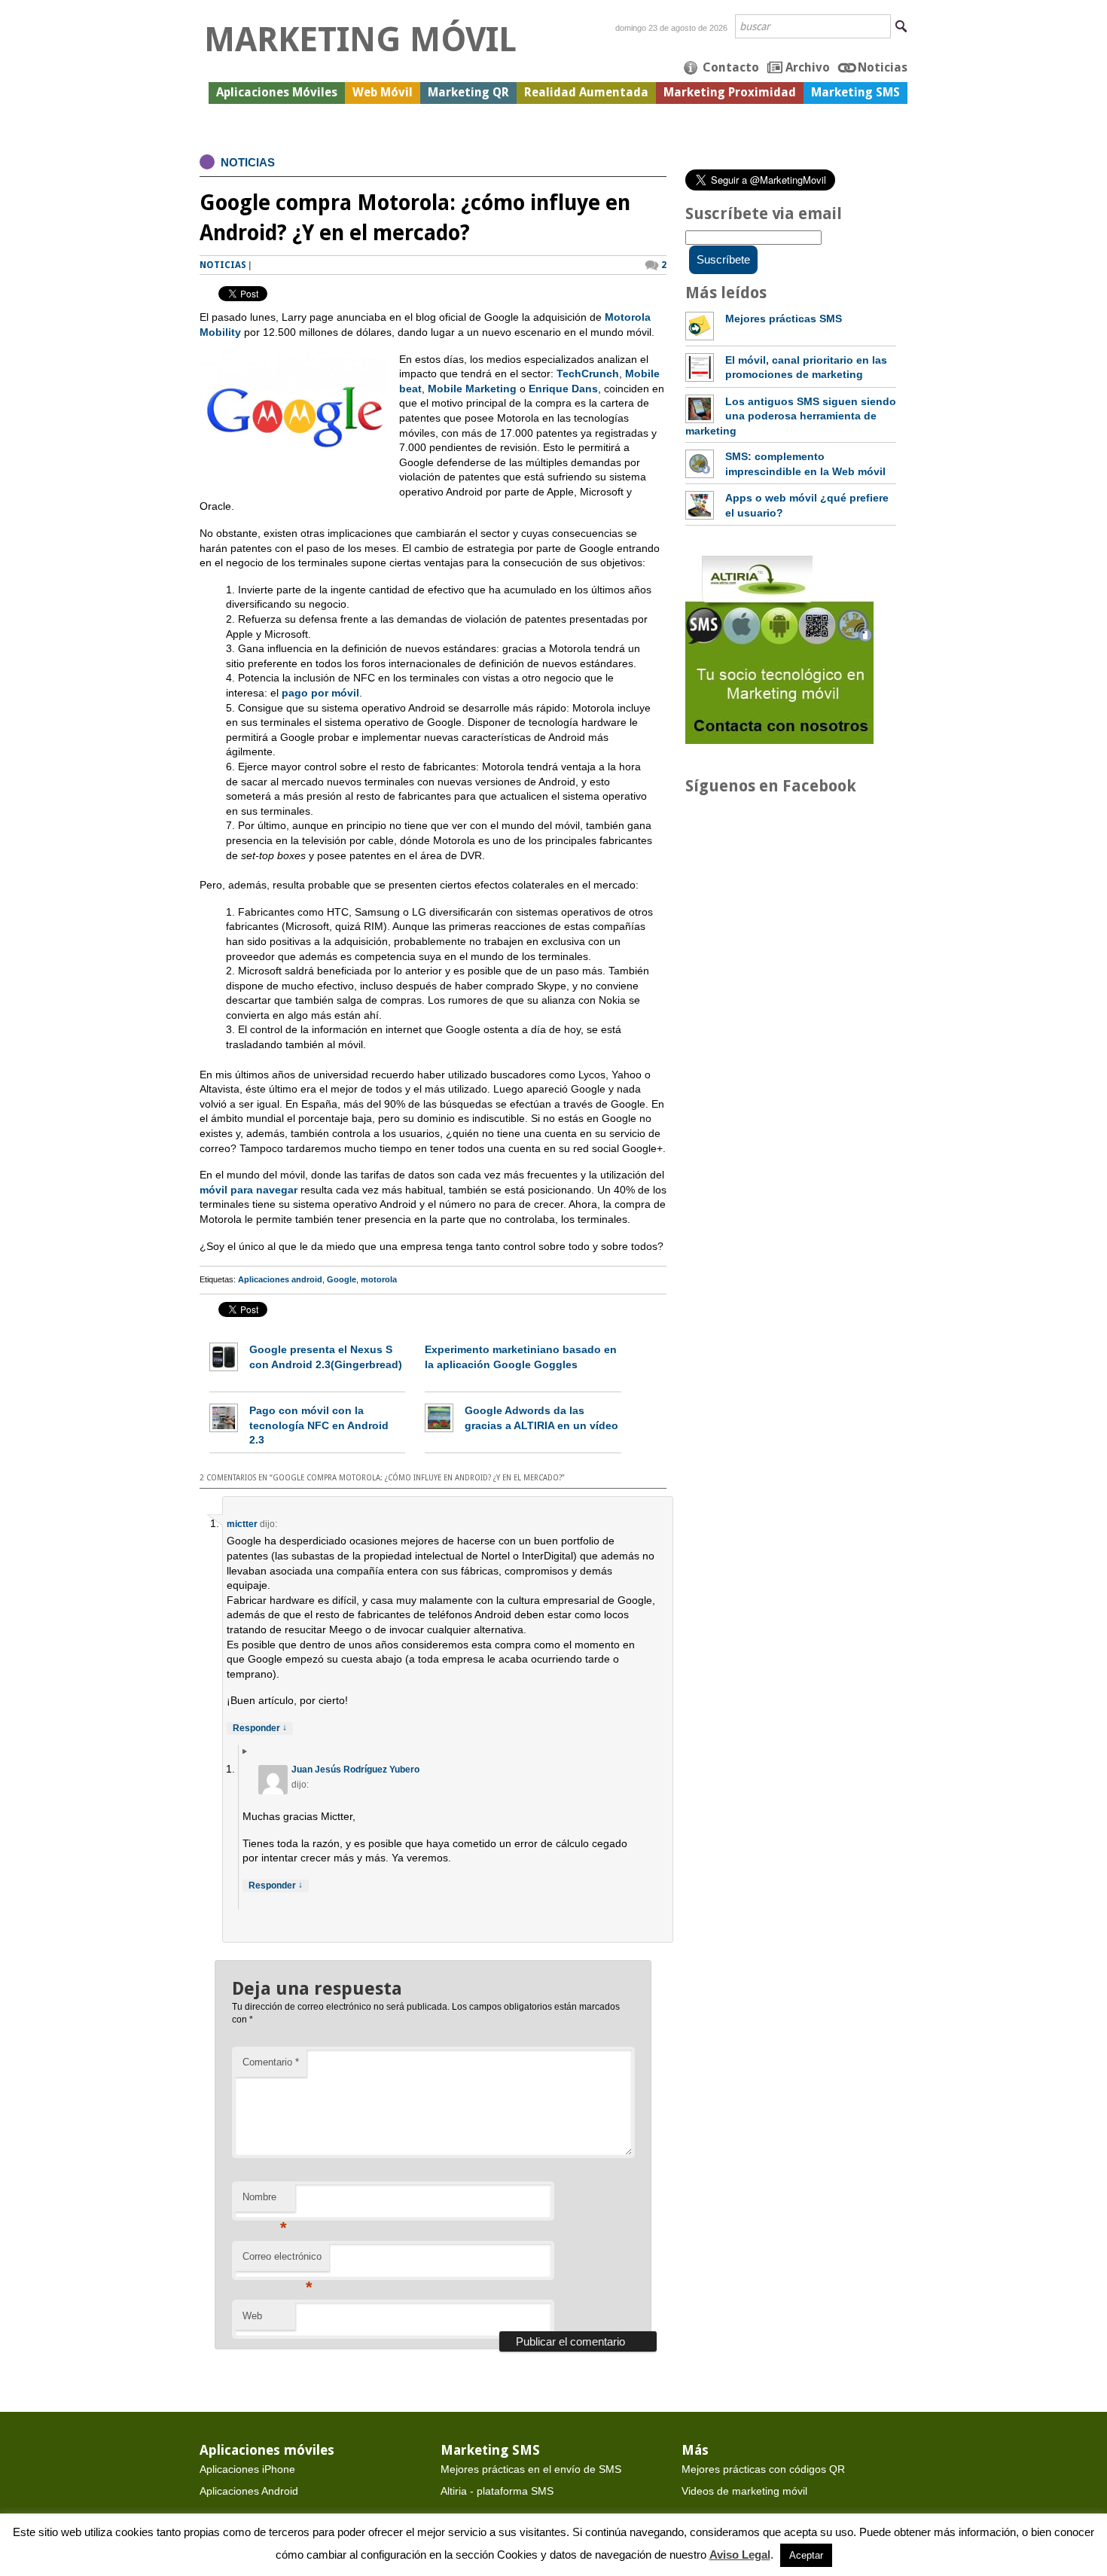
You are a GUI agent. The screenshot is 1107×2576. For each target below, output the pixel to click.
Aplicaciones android (280, 1279)
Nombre (265, 2201)
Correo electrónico (282, 2261)
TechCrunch (588, 373)
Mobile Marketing (472, 389)
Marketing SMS (855, 92)
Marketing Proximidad (730, 92)
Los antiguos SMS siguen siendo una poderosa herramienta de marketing (791, 416)
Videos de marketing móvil (744, 2491)
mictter (242, 1524)
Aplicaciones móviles (267, 2450)
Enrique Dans (563, 389)
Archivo (808, 67)
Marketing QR (468, 92)
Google (342, 1279)
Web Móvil (383, 92)
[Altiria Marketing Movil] (779, 740)
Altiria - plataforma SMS (497, 2491)
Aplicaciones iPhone (247, 2469)
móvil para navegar (249, 1190)
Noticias (883, 67)
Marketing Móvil (360, 40)
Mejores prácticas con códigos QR (763, 2469)
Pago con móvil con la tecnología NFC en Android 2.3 (319, 1425)
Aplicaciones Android (249, 2491)
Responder (260, 1728)
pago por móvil (320, 693)
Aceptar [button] (806, 2555)
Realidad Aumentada (586, 92)
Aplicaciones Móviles (277, 92)
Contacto (731, 67)
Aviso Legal (740, 2555)
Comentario (271, 2062)
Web (252, 2316)
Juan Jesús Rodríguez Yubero (355, 1770)
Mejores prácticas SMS (784, 319)
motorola (379, 1279)
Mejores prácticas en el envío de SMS (531, 2469)
